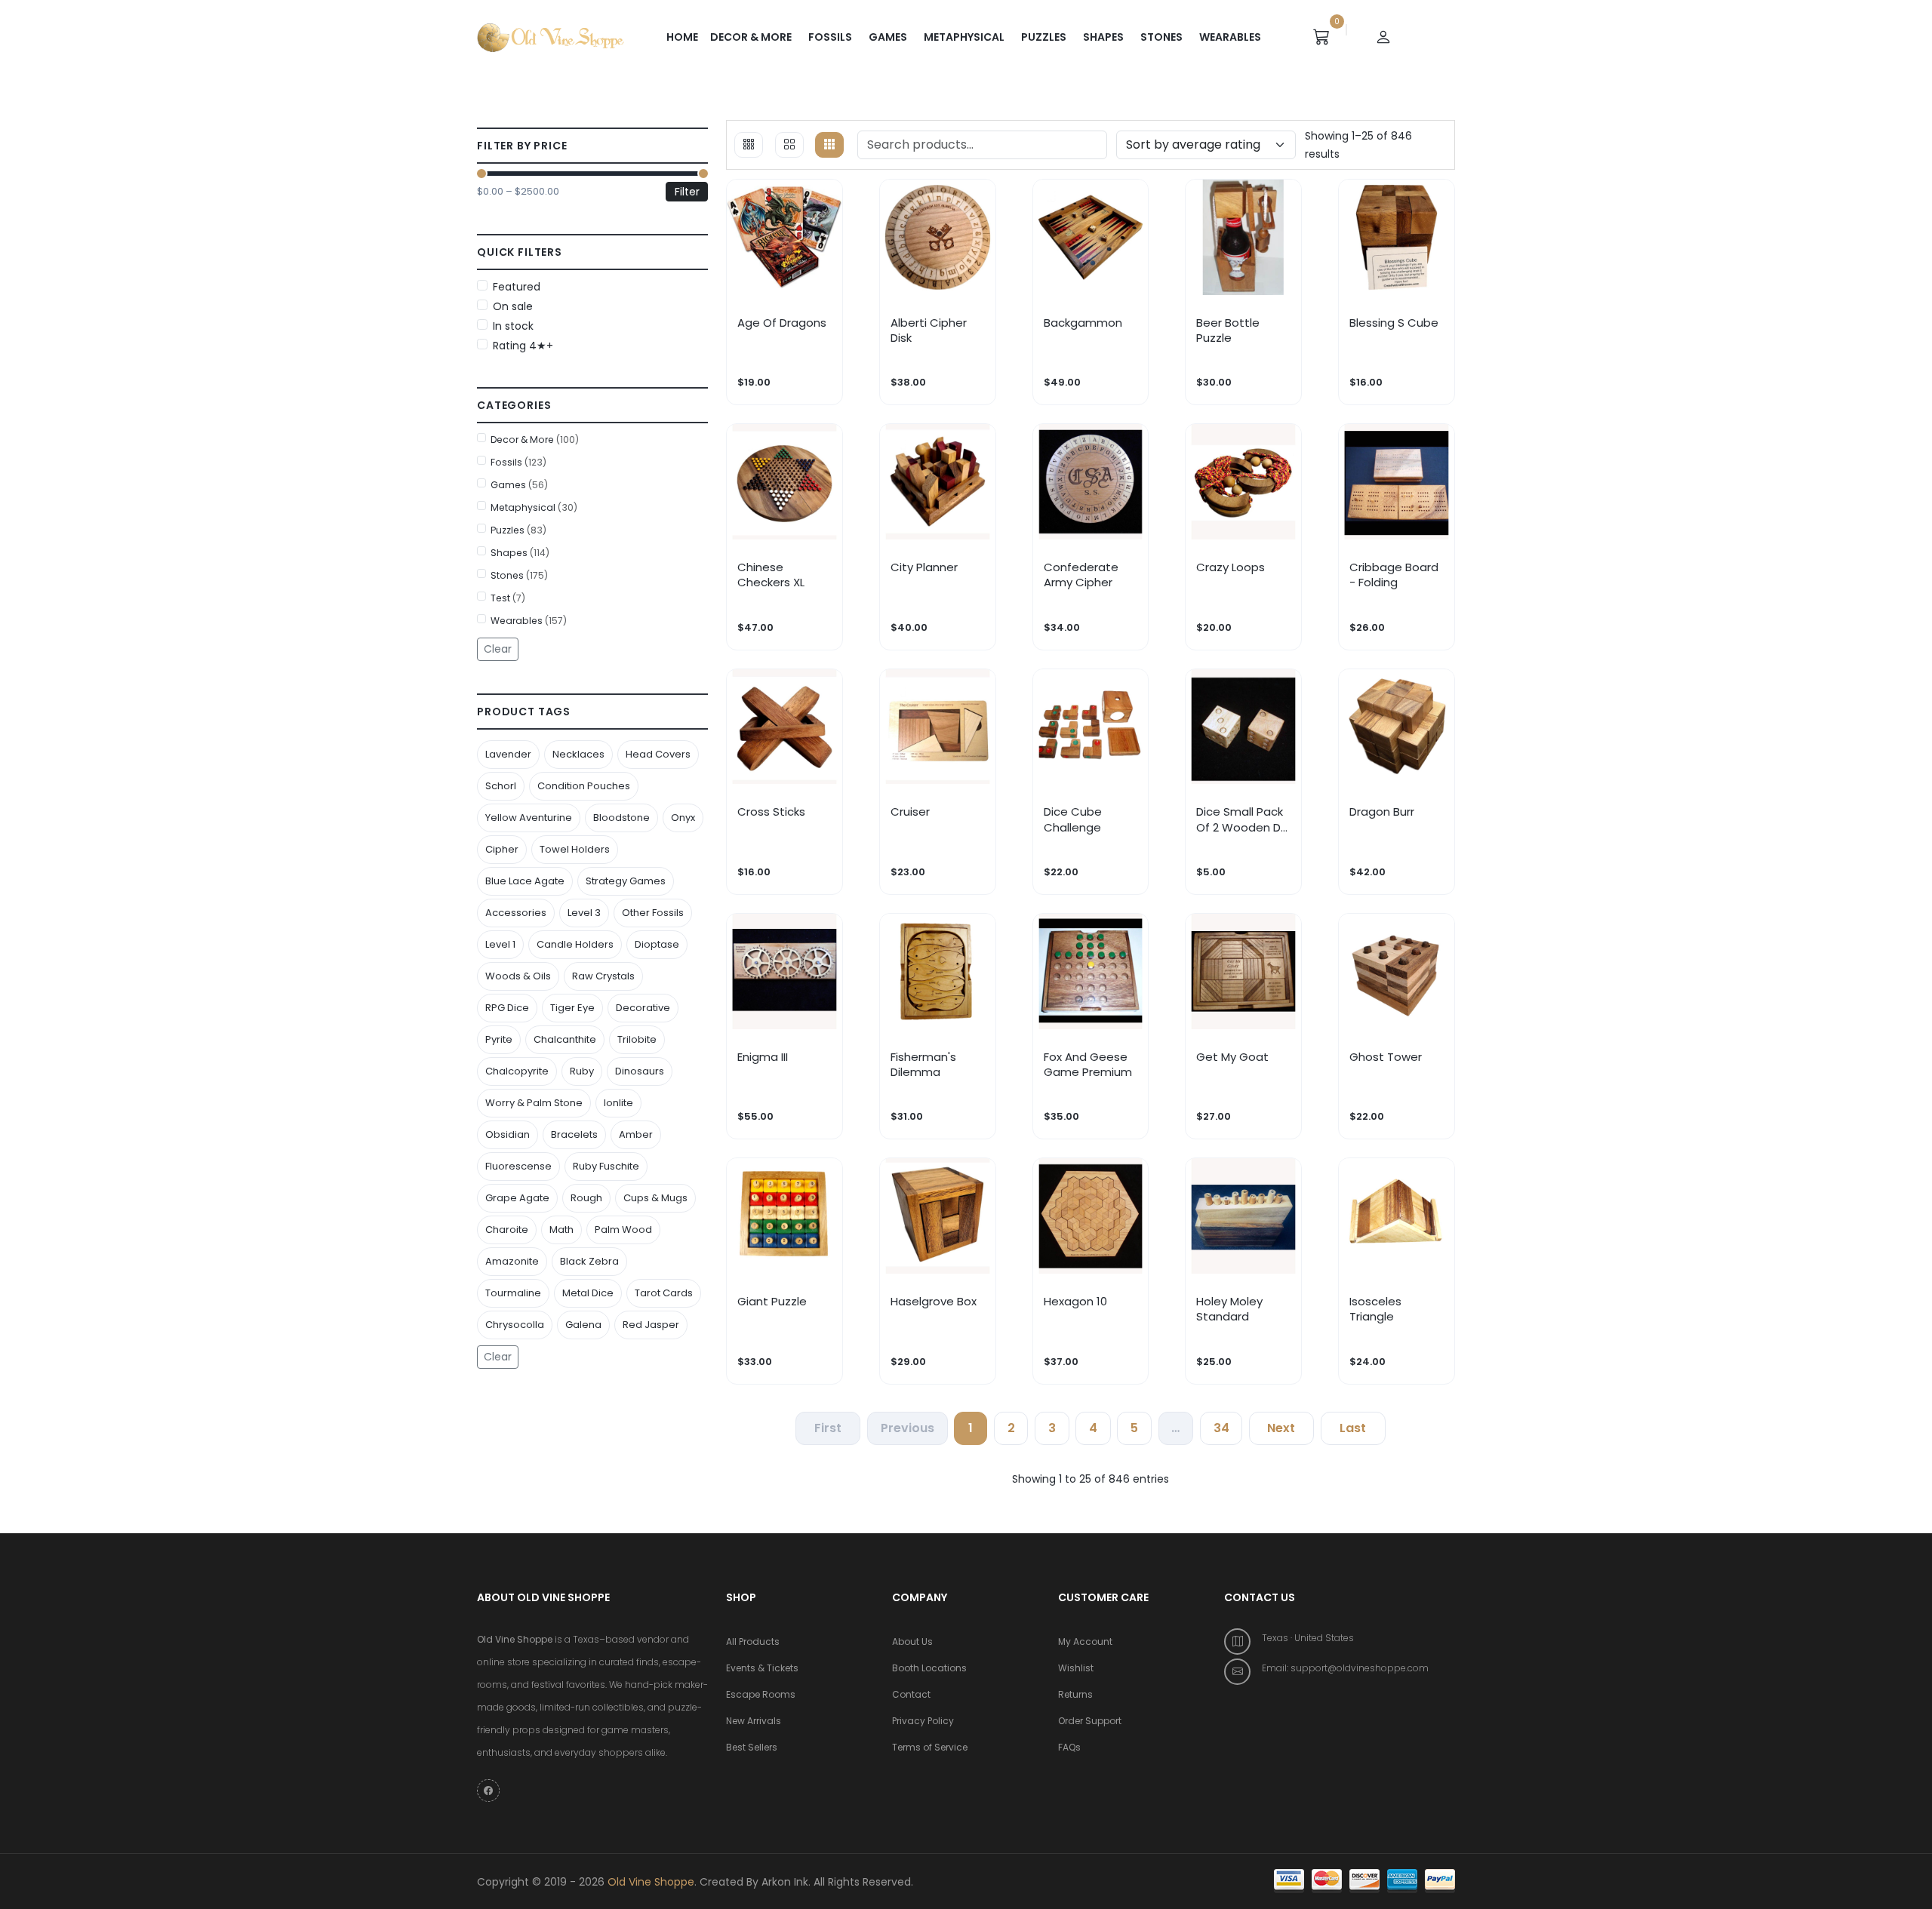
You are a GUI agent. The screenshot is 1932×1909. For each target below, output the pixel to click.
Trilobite (637, 1039)
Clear (498, 649)
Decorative (643, 1008)
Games (888, 37)
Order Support (1090, 1721)
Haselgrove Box (934, 1302)
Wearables (1230, 37)
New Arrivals (754, 1721)
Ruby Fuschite (606, 1166)
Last (1353, 1428)
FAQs (1069, 1747)
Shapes (1103, 37)
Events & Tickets (762, 1668)
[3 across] (749, 145)
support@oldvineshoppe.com (1360, 1668)
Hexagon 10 (1075, 1302)
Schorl (501, 786)
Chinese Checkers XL (771, 575)
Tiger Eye (572, 1008)
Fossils (830, 37)
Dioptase (657, 944)
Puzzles (1044, 37)
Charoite (507, 1230)
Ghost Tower (1386, 1057)
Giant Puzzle (772, 1302)
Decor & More (751, 37)
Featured (517, 287)
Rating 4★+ (523, 346)
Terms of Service (930, 1747)
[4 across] (789, 145)
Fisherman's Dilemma (923, 1065)
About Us (912, 1642)
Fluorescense (518, 1166)
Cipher (502, 849)
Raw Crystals (603, 976)
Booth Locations (929, 1668)
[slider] (481, 174)
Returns (1075, 1694)
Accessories (516, 913)
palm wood (623, 1230)
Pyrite (499, 1039)
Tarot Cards (664, 1293)
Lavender (508, 754)
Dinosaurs (640, 1071)
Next (1281, 1428)
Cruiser (910, 812)
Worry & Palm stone (534, 1103)
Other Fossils (653, 913)
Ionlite (618, 1103)
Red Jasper (651, 1325)
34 (1221, 1428)
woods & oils (518, 976)
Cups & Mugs (655, 1198)
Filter (687, 192)
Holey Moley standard (1229, 1309)
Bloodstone (621, 818)
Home (682, 37)
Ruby (582, 1071)
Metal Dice (588, 1293)
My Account (1085, 1642)
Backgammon (1083, 323)
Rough (586, 1198)
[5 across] (829, 145)
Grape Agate (517, 1198)
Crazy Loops (1231, 567)
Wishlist (1076, 1668)
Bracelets (574, 1134)
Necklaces (578, 754)
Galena (583, 1325)
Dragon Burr (1382, 812)
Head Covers (658, 754)
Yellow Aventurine (529, 818)
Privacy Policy (923, 1721)
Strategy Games (626, 881)
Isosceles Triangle (1375, 1309)
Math (561, 1230)
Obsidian (508, 1134)
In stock (513, 326)
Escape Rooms (761, 1694)
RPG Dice (507, 1008)
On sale (513, 306)
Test (508, 598)
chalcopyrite (517, 1071)
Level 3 (584, 913)
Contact (911, 1694)
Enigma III (763, 1057)
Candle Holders (575, 944)
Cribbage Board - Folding (1394, 575)
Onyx (683, 818)
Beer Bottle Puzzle (1228, 330)
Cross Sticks (771, 812)
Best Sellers (752, 1747)
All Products (753, 1642)
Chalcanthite (565, 1039)
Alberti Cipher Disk (929, 330)
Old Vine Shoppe (651, 1882)
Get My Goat (1232, 1057)
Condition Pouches (584, 786)
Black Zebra (589, 1261)
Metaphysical (964, 37)
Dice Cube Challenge (1073, 819)
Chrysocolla (515, 1325)
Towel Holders (575, 849)
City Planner (924, 567)
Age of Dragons (782, 323)
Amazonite (512, 1261)
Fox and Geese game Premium (1088, 1065)
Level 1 (500, 944)
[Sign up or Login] (1383, 37)
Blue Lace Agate (525, 881)
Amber (636, 1134)
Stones (1161, 37)
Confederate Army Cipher (1081, 575)
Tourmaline (513, 1293)
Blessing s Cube (1394, 323)
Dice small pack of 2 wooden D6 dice (1242, 820)
